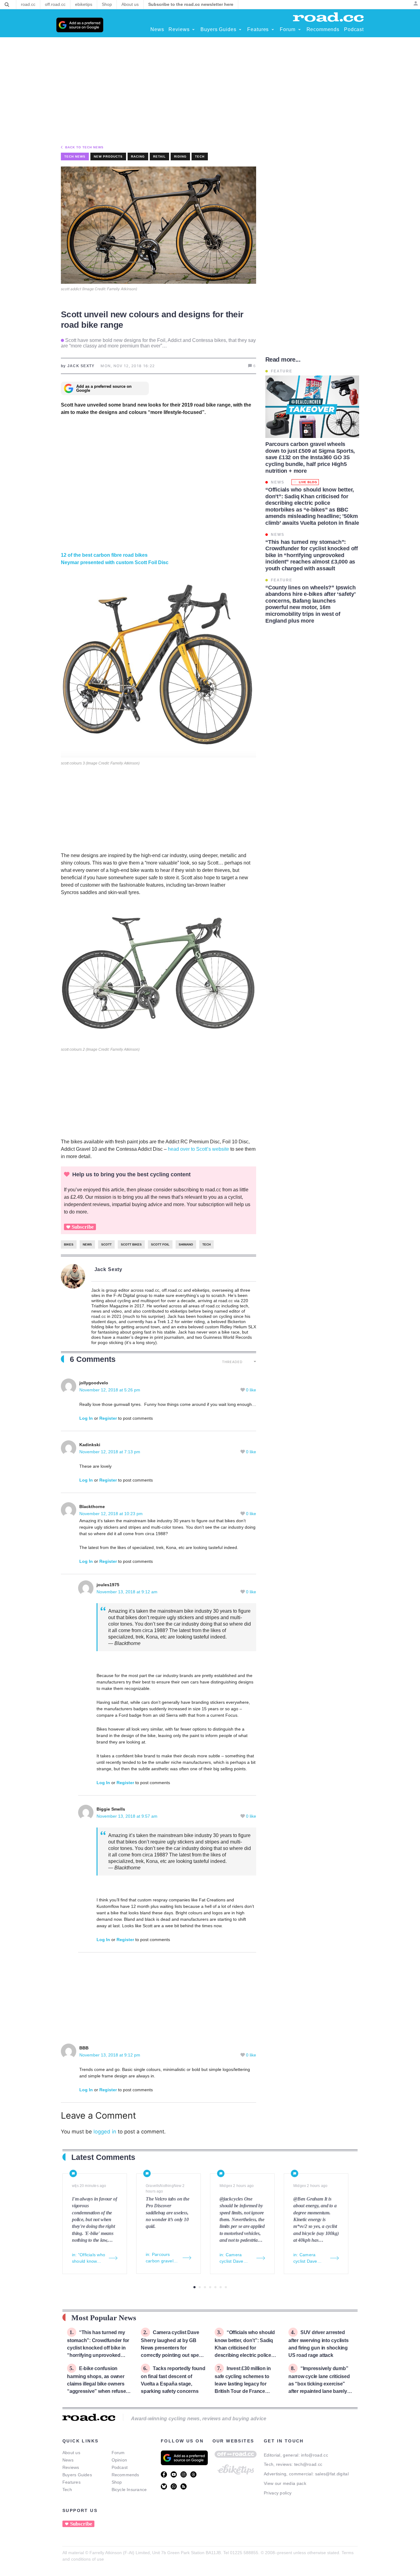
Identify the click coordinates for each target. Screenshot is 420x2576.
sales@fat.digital (332, 2474)
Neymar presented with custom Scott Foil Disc (115, 562)
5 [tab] (215, 2287)
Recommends (125, 2475)
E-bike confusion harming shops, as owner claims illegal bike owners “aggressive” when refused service (98, 2383)
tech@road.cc (308, 2464)
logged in (105, 2132)
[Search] (7, 5)
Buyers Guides (77, 2475)
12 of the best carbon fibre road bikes (104, 555)
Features (71, 2482)
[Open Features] (273, 30)
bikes (69, 1244)
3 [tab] (205, 2287)
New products (108, 156)
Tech (200, 156)
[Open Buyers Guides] (240, 30)
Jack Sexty (109, 1269)
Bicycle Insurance (129, 2490)
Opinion (119, 2460)
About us (71, 2453)
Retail (159, 156)
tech (206, 1244)
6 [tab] (221, 2287)
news (87, 1244)
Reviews (71, 2467)
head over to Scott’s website (198, 1149)
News (68, 2460)
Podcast (120, 2467)
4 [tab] (210, 2287)
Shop (117, 2482)
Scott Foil (160, 1244)
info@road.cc (315, 2455)
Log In (86, 1418)
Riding (180, 156)
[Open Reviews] (193, 30)
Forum (118, 2453)
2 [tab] (200, 2287)
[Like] (243, 1390)
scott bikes (131, 1244)
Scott (106, 1244)
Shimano (186, 1244)
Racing (138, 156)
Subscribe (83, 1227)
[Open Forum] (299, 30)
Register (108, 1418)
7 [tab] (226, 2287)
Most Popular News (104, 2318)
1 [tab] (194, 2287)
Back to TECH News (84, 147)
